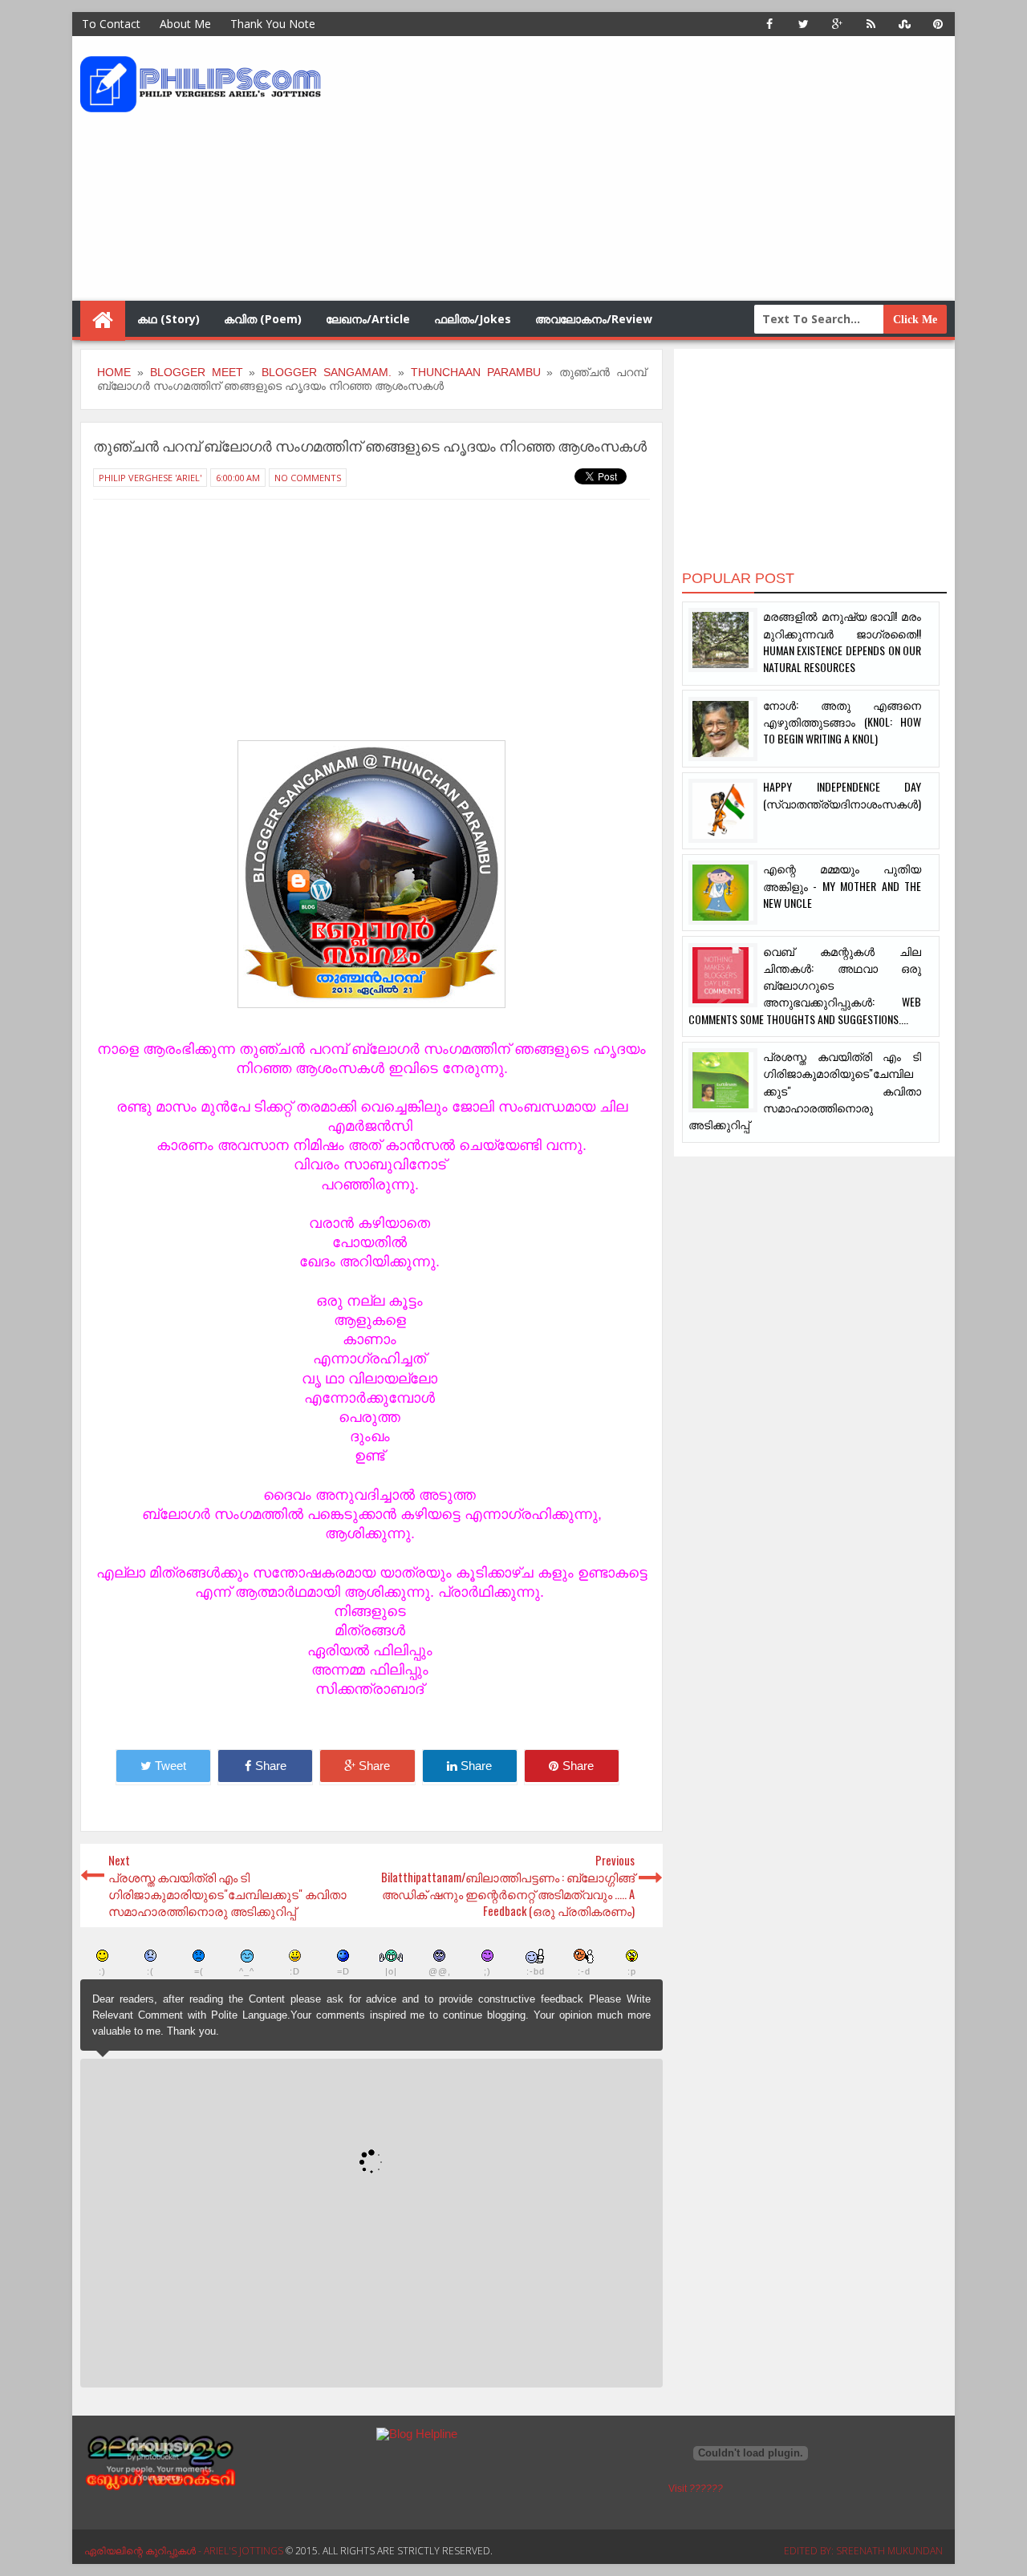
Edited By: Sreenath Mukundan (863, 2551)
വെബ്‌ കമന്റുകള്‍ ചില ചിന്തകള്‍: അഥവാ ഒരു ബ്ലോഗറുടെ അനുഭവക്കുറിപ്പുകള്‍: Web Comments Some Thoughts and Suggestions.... (805, 985)
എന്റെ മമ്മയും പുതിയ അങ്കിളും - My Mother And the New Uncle (842, 885)
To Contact (111, 24)
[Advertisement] (654, 168)
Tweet (170, 1766)
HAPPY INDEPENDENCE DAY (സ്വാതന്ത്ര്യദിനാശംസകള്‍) (842, 795)
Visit (696, 2489)
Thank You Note (273, 24)
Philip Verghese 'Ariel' (150, 478)
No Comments (308, 478)
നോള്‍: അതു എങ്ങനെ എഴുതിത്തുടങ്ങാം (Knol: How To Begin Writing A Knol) (842, 722)
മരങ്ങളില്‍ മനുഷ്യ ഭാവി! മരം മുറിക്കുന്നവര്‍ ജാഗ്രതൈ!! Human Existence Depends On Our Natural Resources (842, 641)
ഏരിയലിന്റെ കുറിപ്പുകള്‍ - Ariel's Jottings (185, 2551)
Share (271, 1766)
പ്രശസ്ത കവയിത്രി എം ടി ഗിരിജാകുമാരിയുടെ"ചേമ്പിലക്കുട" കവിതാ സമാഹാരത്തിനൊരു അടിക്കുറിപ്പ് (805, 1090)
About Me (185, 24)
